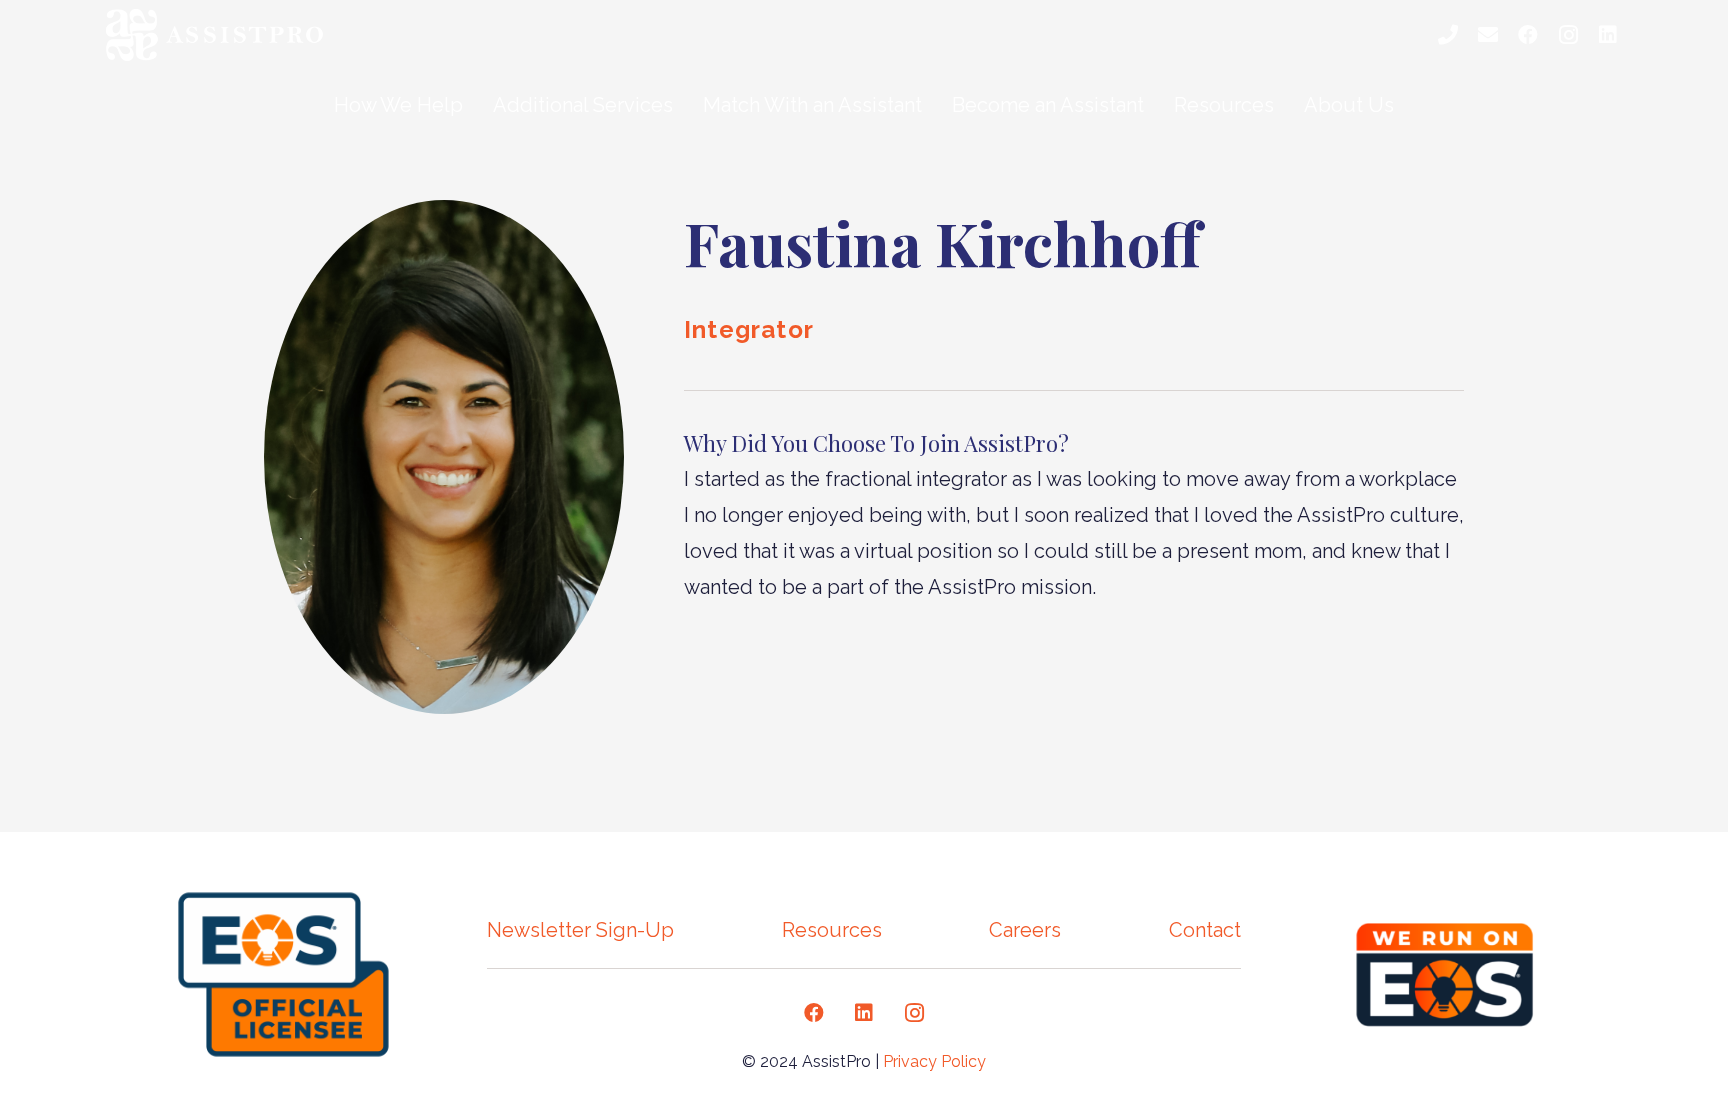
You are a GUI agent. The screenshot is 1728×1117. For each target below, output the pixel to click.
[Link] (220, 35)
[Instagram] (1568, 35)
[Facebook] (1528, 35)
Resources (832, 930)
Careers (1025, 930)
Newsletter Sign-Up (580, 930)
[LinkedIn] (1608, 35)
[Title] (1448, 35)
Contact (1205, 930)
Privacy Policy (934, 1061)
